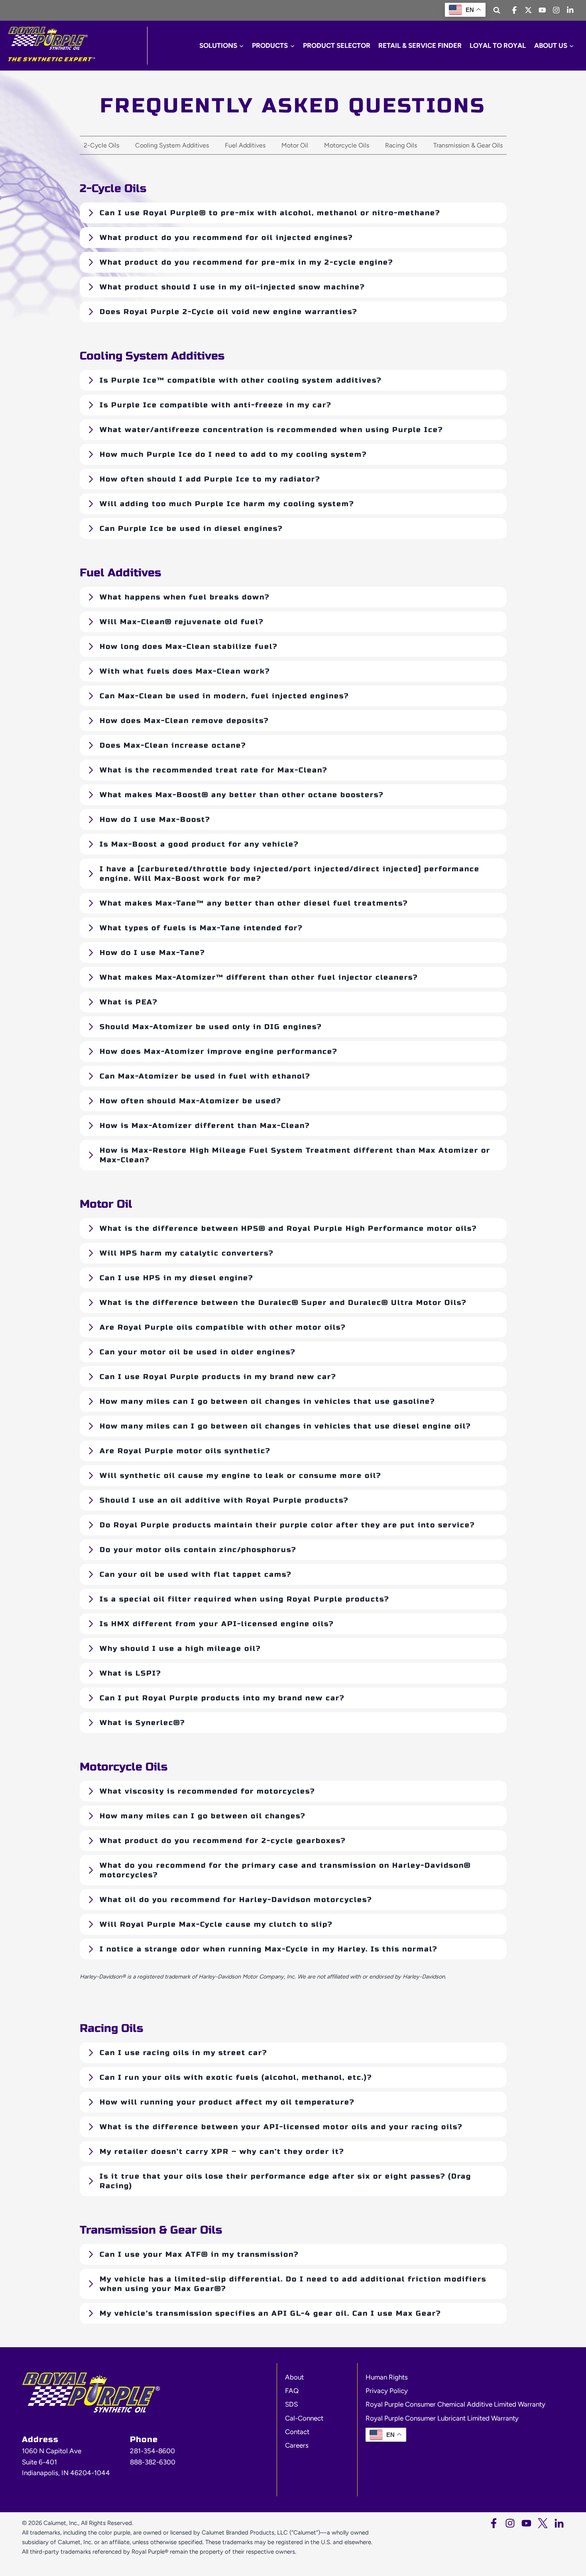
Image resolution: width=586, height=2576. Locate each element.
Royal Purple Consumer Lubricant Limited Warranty (442, 2418)
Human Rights (387, 2377)
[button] (222, 45)
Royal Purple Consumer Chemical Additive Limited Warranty (455, 2404)
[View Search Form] (497, 10)
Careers (297, 2445)
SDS (291, 2404)
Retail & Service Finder (420, 45)
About (294, 2377)
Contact (297, 2432)
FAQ (292, 2391)
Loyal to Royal (498, 45)
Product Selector (337, 45)
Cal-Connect (304, 2418)
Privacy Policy (387, 2391)
